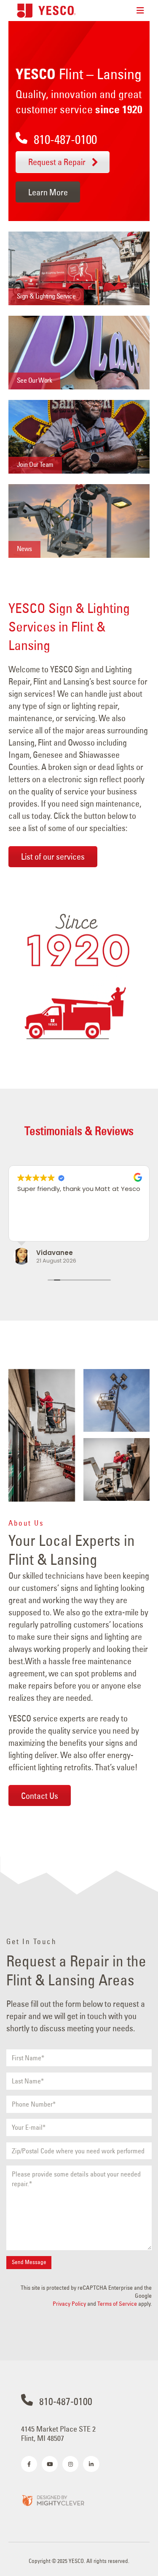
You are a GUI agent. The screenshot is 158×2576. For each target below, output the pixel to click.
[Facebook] (29, 2464)
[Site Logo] (46, 10)
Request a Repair (58, 162)
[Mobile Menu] (140, 11)
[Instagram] (70, 2464)
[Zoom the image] (53, 2500)
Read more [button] (33, 1228)
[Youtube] (50, 2464)
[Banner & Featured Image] (79, 268)
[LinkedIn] (91, 2464)
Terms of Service (117, 2304)
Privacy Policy (69, 2304)
